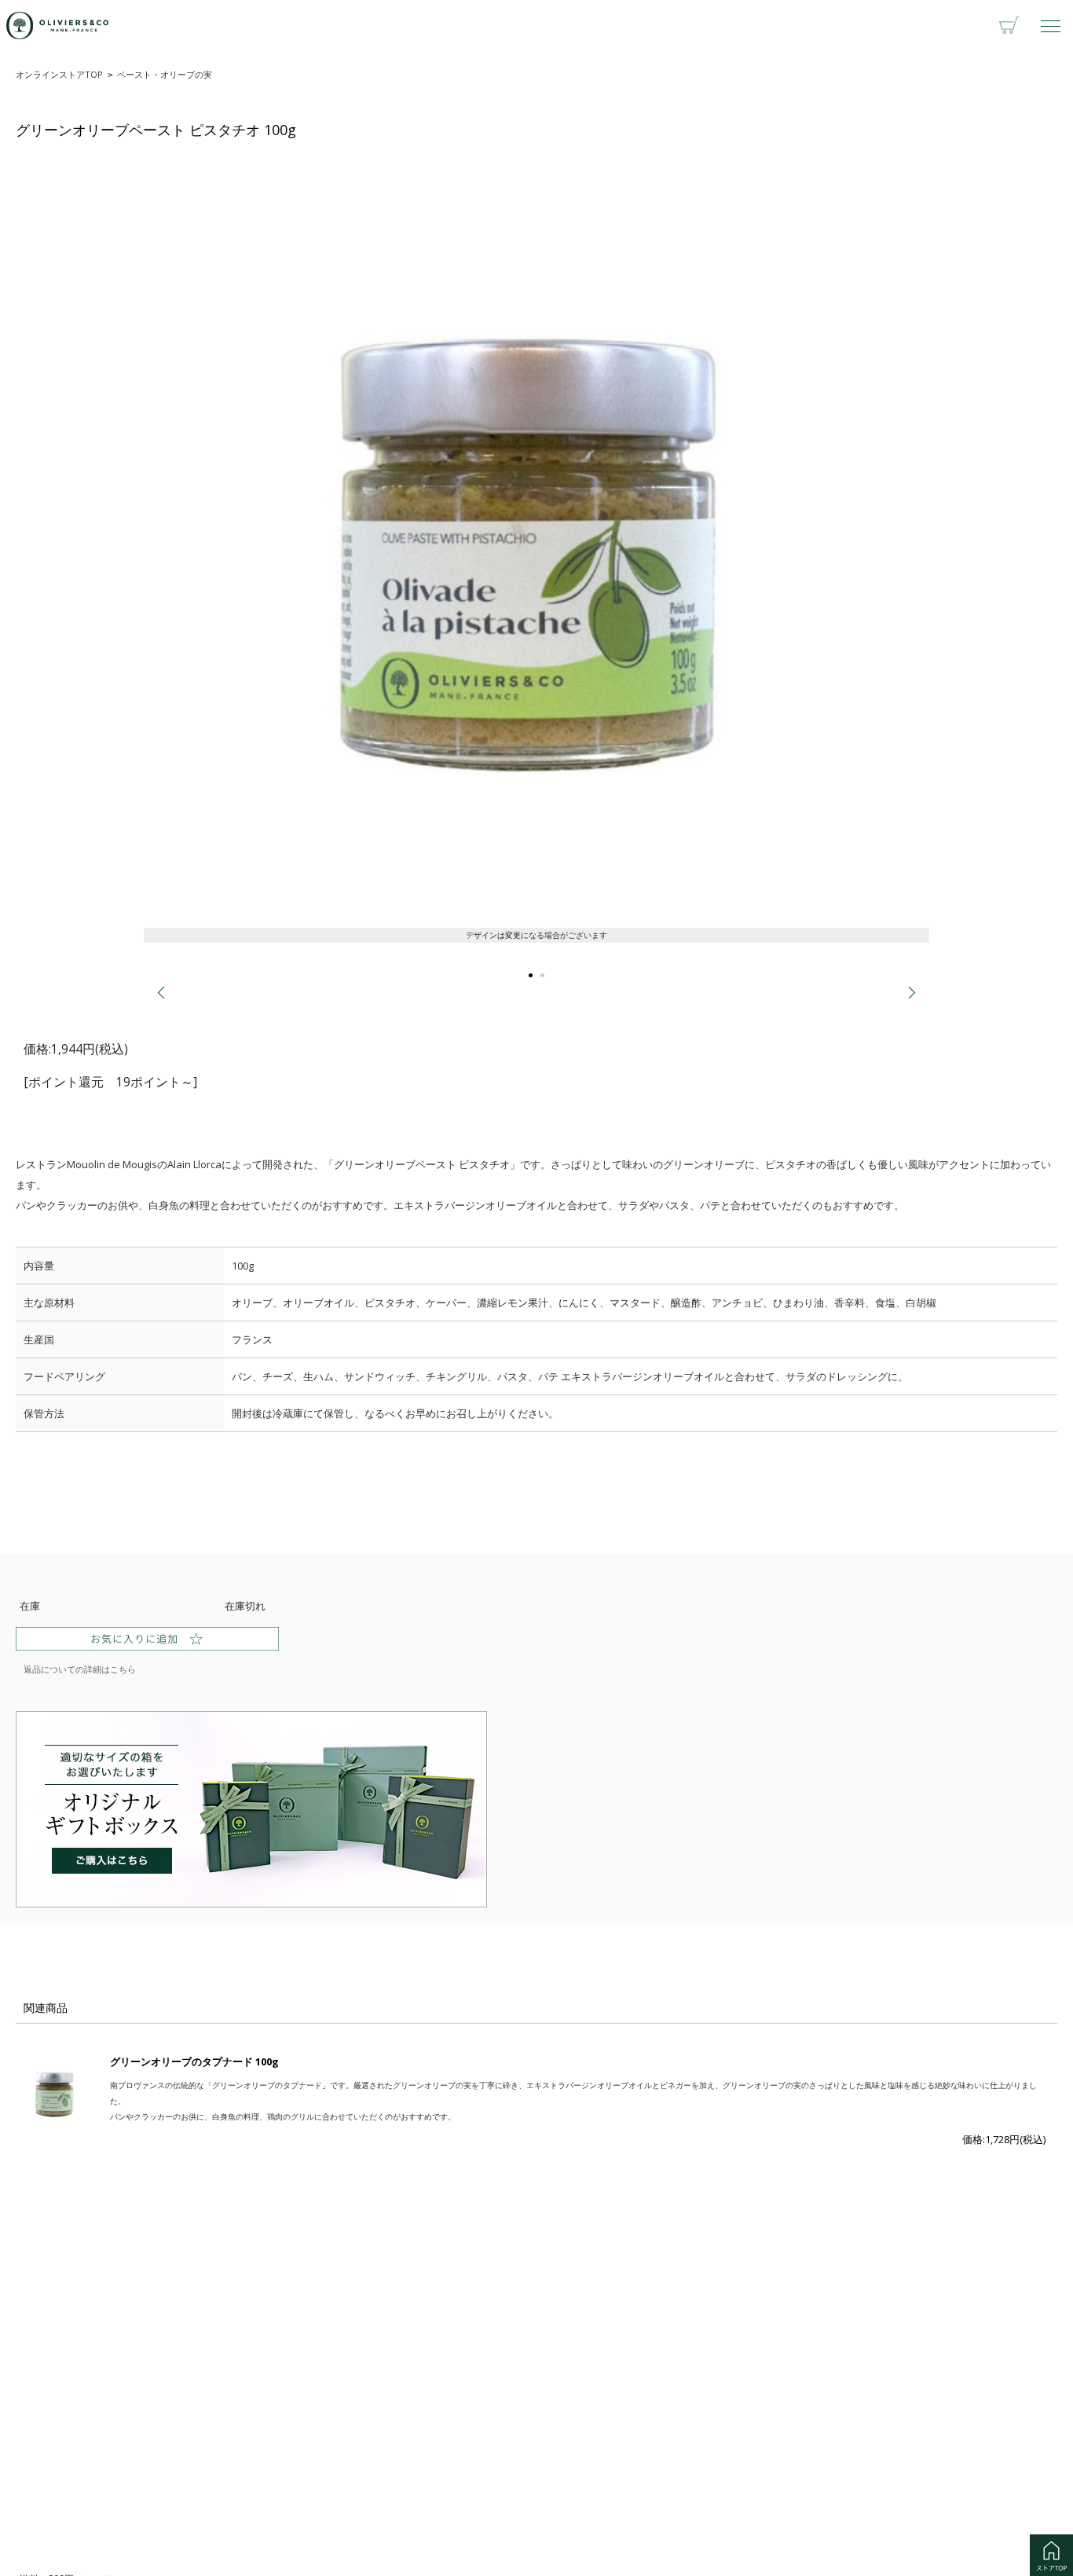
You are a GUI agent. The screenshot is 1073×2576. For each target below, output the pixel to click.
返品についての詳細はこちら (80, 1669)
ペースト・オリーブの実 (165, 74)
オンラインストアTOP (59, 74)
